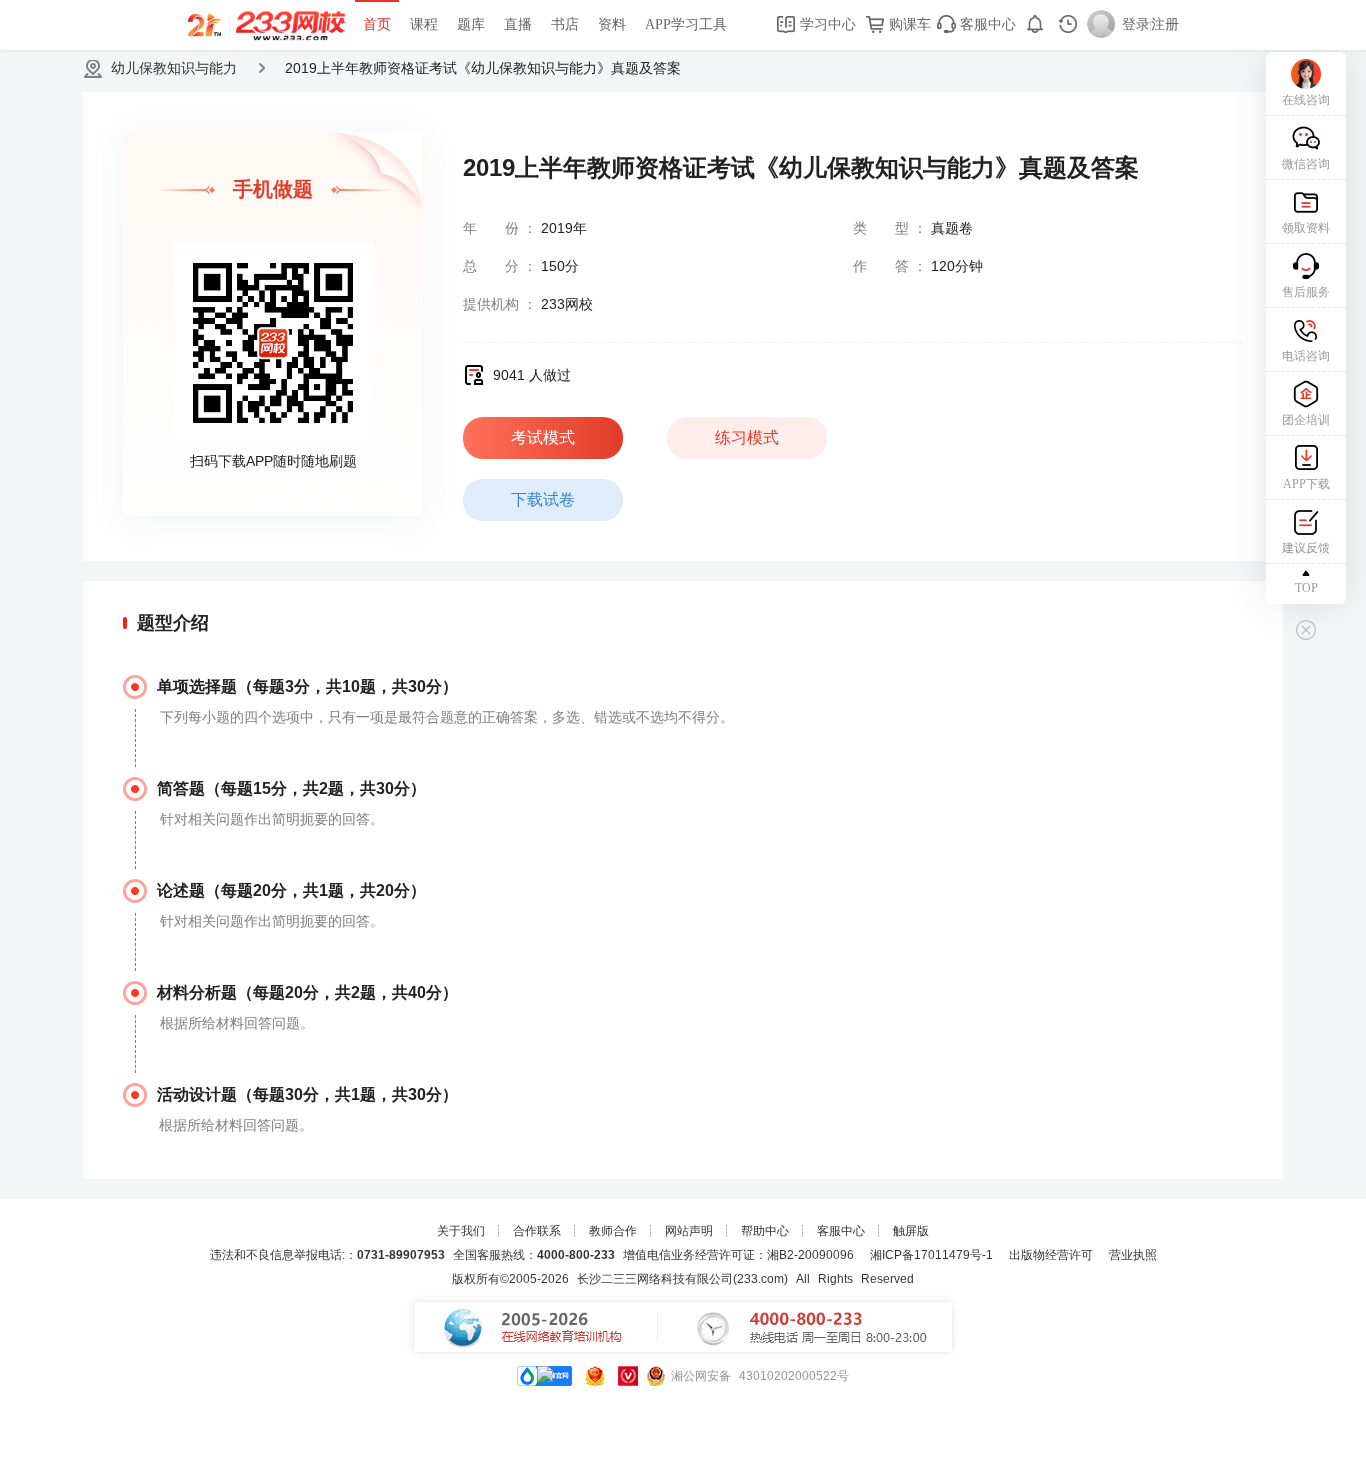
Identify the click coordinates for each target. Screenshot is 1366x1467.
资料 (612, 24)
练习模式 (747, 437)
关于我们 (461, 1231)
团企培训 (1306, 420)
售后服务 (1306, 292)
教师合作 (613, 1231)
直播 (518, 24)
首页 (377, 24)
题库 (471, 24)
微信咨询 (1306, 164)
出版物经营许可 (1051, 1255)
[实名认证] (628, 1376)
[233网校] (268, 24)
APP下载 (1306, 484)
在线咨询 (1306, 100)
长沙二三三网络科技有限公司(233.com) (682, 1279)
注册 (1165, 24)
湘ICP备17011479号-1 (931, 1255)
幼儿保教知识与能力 (174, 68)
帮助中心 (765, 1231)
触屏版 (911, 1231)
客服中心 (986, 24)
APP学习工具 (686, 24)
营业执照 (1133, 1255)
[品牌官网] (544, 1376)
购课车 (908, 24)
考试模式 (543, 437)
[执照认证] (595, 1376)
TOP (1306, 588)
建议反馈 (1306, 548)
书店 (565, 24)
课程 (424, 24)
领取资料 (1306, 228)
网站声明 (689, 1231)
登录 (1136, 24)
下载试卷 (543, 499)
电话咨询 (1306, 356)
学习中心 (826, 24)
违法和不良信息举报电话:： (327, 1255)
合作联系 (537, 1231)
